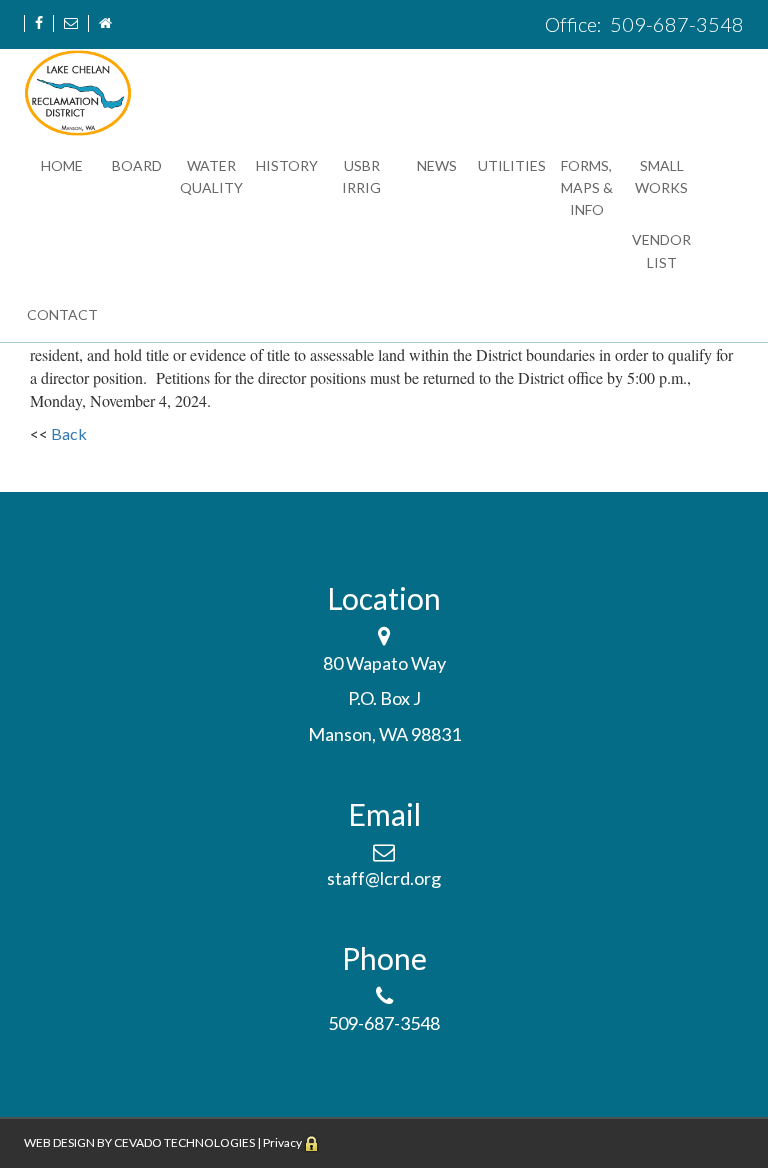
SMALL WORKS (661, 176)
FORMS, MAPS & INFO (587, 188)
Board (137, 165)
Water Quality (211, 176)
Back (69, 433)
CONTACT (62, 314)
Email (71, 23)
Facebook (39, 23)
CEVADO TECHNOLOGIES (184, 1142)
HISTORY (287, 165)
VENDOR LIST (661, 250)
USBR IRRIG (361, 176)
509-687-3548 (675, 24)
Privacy (282, 1142)
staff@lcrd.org (384, 878)
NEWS (437, 165)
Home (105, 23)
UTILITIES (512, 165)
